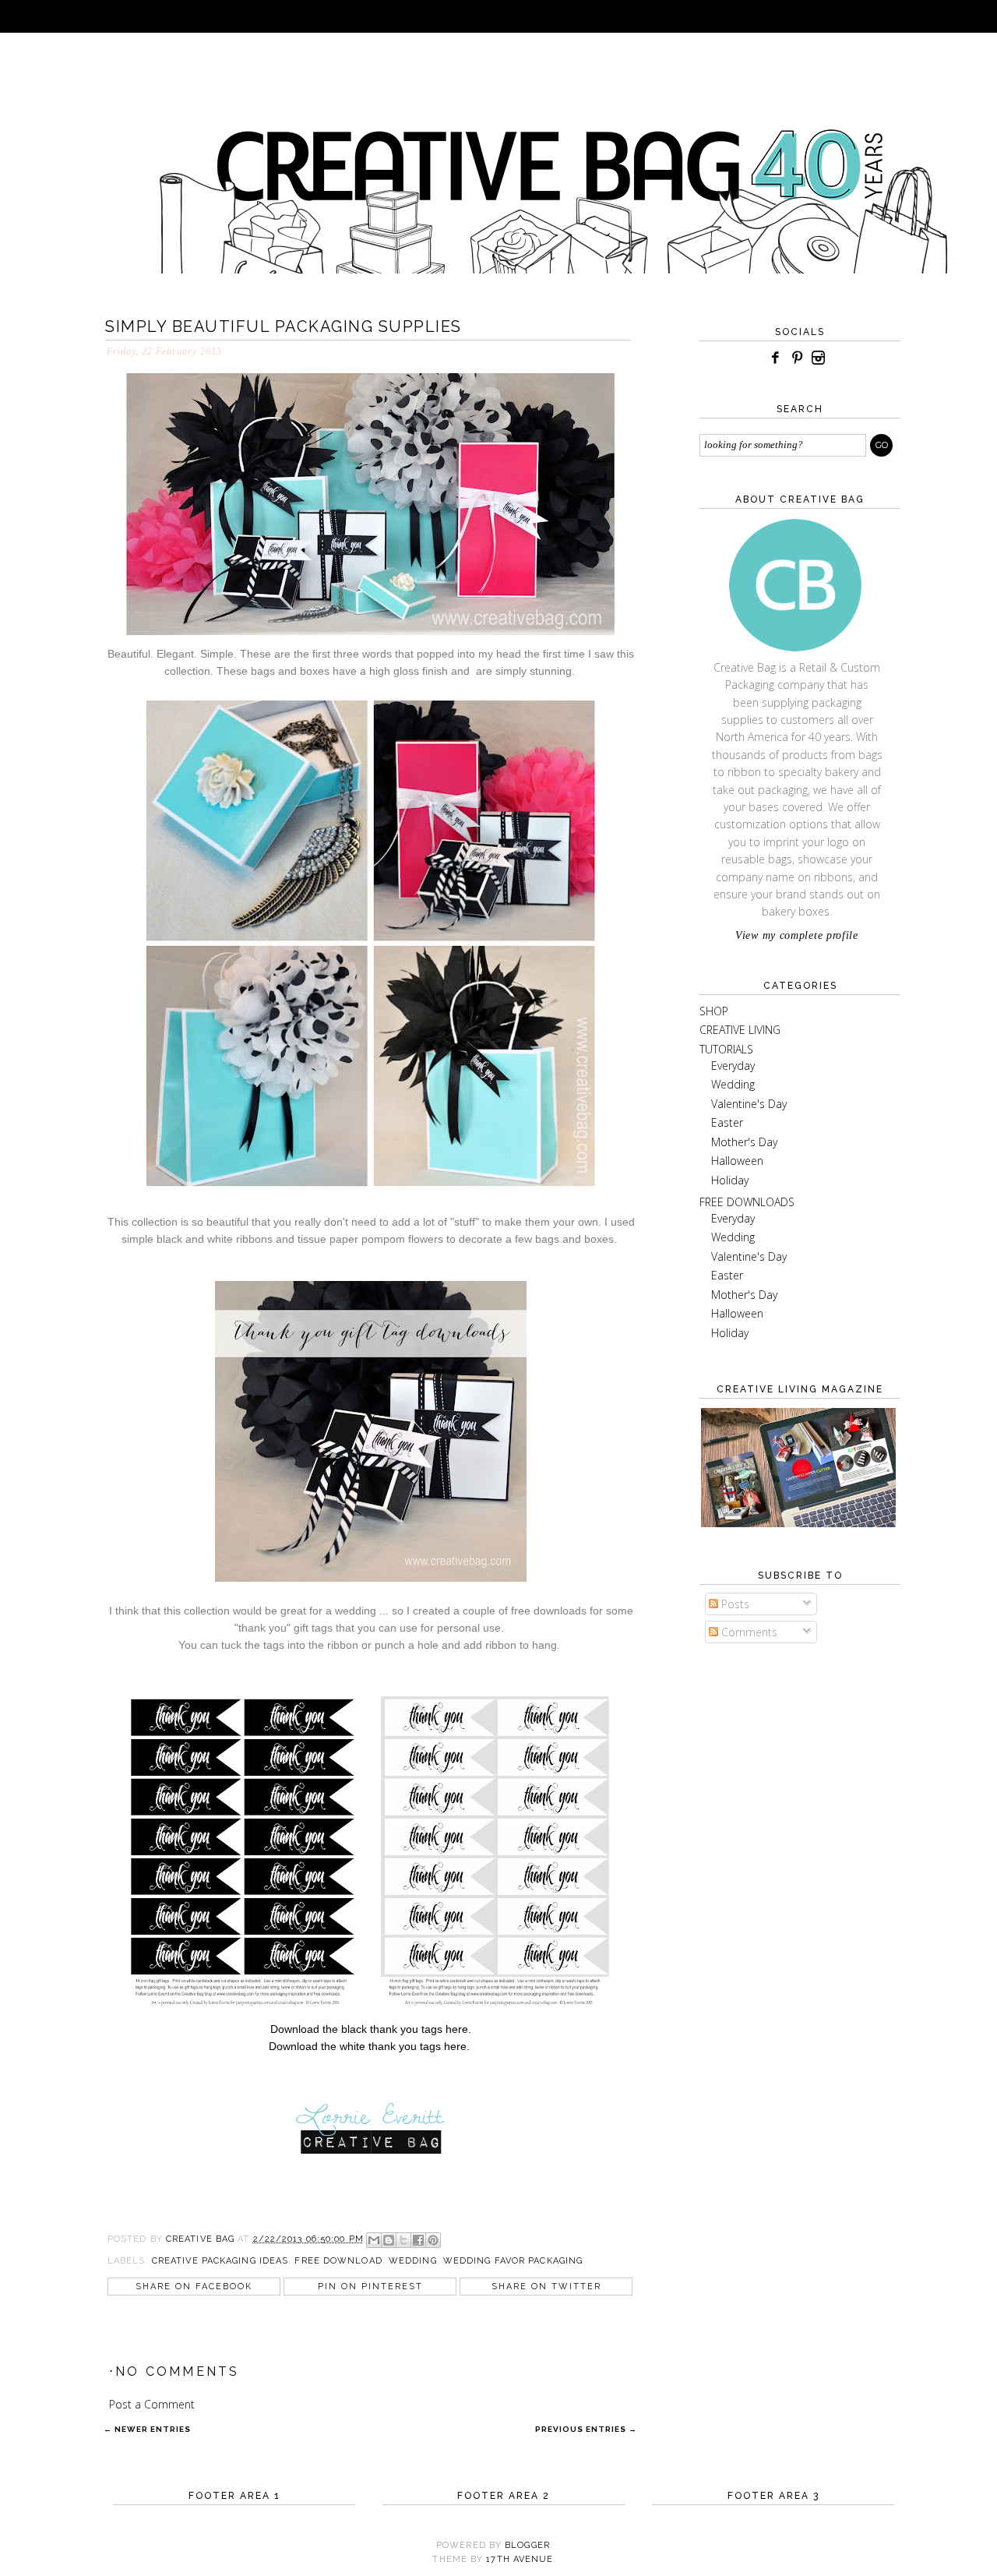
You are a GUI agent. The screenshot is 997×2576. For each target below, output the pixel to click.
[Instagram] (819, 358)
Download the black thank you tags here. (371, 2029)
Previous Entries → (586, 2429)
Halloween (737, 1161)
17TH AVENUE (520, 2559)
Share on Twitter (546, 2287)
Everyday (733, 1066)
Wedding (733, 1084)
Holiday (730, 1180)
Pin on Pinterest (370, 2287)
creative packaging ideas (220, 2261)
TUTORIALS (726, 1049)
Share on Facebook (194, 2287)
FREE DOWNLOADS (747, 1202)
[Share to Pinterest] (433, 2240)
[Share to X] (403, 2240)
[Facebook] (775, 358)
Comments (748, 1632)
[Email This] (374, 2240)
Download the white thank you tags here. (369, 2046)
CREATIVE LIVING (740, 1030)
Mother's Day (744, 1142)
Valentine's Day (749, 1104)
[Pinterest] (797, 358)
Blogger (527, 2545)
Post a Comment (152, 2404)
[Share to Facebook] (418, 2240)
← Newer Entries (147, 2429)
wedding (413, 2261)
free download (338, 2261)
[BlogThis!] (389, 2240)
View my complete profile (797, 935)
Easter (727, 1122)
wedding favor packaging (513, 2261)
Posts (734, 1604)
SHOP (714, 1011)
